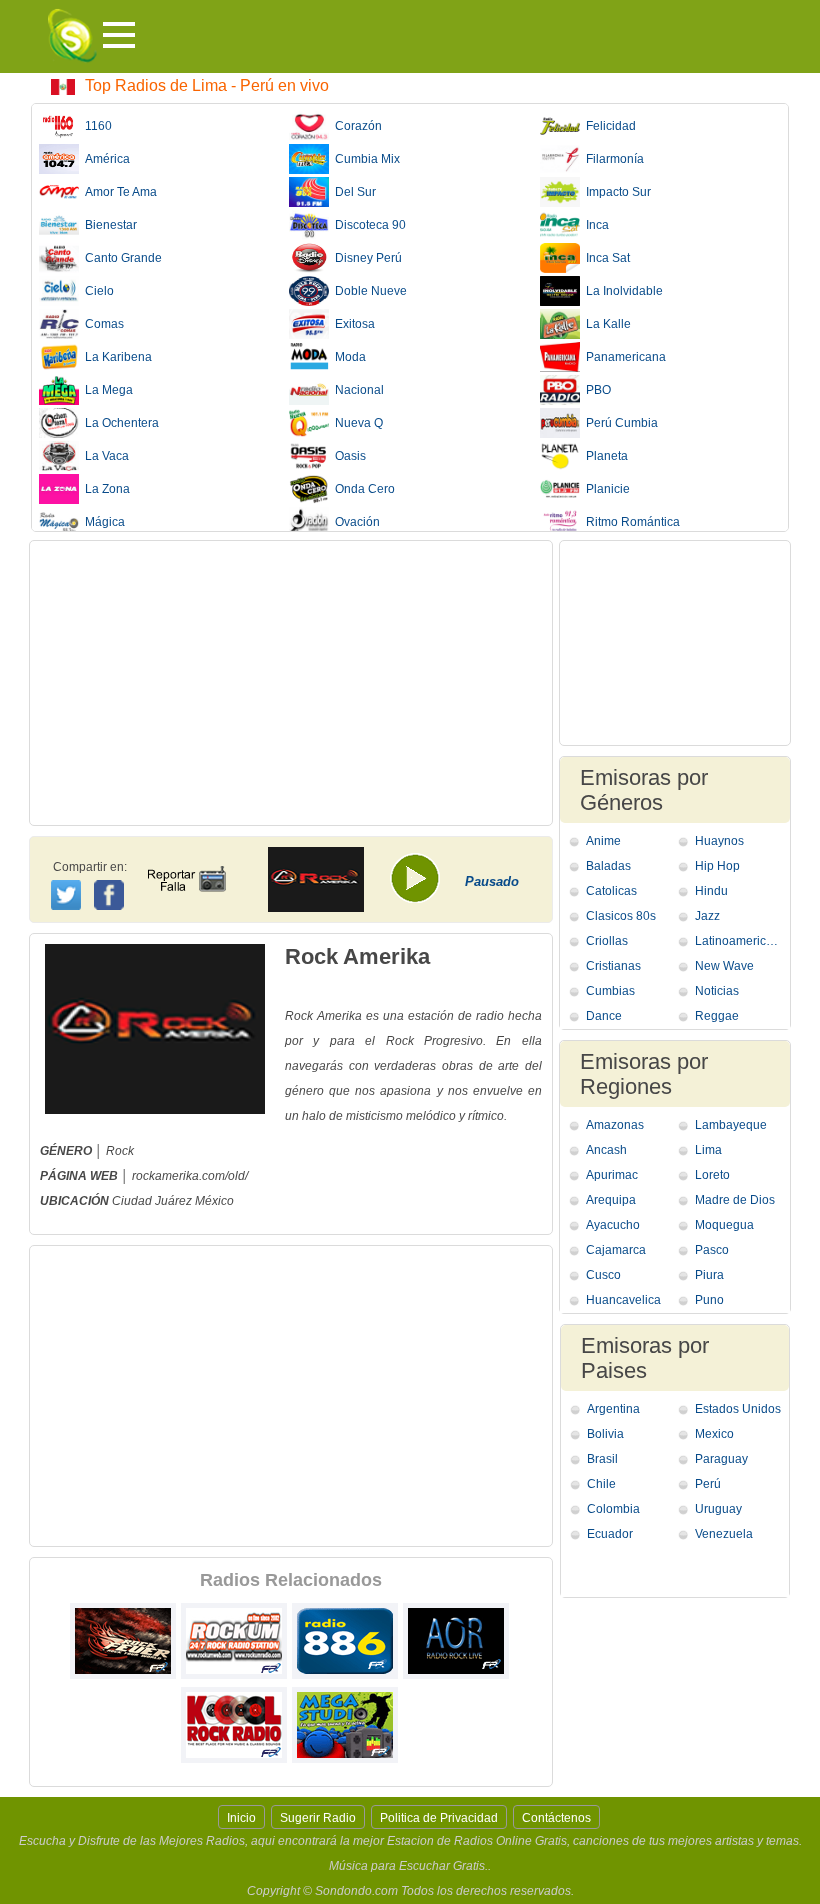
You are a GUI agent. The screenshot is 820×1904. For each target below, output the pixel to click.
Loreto (712, 1175)
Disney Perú (365, 258)
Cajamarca (616, 1250)
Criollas (607, 941)
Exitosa (352, 324)
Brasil (602, 1459)
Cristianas (613, 966)
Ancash (606, 1150)
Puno (709, 1300)
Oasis (347, 456)
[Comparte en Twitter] (67, 892)
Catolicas (611, 891)
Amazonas (615, 1125)
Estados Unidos (738, 1409)
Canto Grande (120, 258)
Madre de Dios (735, 1200)
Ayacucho (613, 1225)
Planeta (604, 456)
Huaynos (719, 841)
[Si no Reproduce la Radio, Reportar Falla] (186, 861)
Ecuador (610, 1534)
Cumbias (610, 991)
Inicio (241, 1818)
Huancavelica (623, 1300)
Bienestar (108, 225)
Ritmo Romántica (630, 522)
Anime (603, 841)
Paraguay (721, 1459)
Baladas (608, 866)
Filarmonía (612, 159)
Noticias (717, 991)
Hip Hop (717, 866)
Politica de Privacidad (439, 1818)
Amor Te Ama (118, 192)
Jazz (707, 916)
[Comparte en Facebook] (111, 876)
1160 (95, 126)
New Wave (724, 966)
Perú (708, 1484)
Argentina (613, 1409)
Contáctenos (556, 1818)
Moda (347, 357)
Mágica (102, 522)
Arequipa (611, 1200)
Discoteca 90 (367, 225)
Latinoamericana (739, 941)
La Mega (106, 390)
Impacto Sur (615, 192)
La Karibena (115, 357)
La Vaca (104, 456)
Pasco (712, 1250)
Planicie (605, 489)
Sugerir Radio (318, 1818)
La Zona (104, 489)
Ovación (354, 522)
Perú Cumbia (619, 423)
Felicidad (608, 126)
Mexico (714, 1434)
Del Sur (352, 192)
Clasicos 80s (621, 916)
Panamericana (623, 357)
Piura (709, 1275)
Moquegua (724, 1225)
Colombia (613, 1509)
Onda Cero (362, 489)
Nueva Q (356, 423)
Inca (594, 225)
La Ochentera (119, 423)
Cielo (96, 291)
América (104, 159)
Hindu (711, 891)
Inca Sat (605, 258)
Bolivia (605, 1434)
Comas (101, 324)
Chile (601, 1484)
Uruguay (718, 1509)
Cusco (603, 1275)
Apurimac (612, 1175)
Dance (604, 1016)
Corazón (355, 126)
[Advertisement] (291, 683)
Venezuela (724, 1534)
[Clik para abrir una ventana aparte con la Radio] (422, 885)
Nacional (356, 390)
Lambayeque (731, 1125)
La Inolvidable (621, 291)
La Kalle (605, 324)
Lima (708, 1150)
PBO (595, 390)
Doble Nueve (368, 291)
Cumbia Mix (364, 159)
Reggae (717, 1016)
